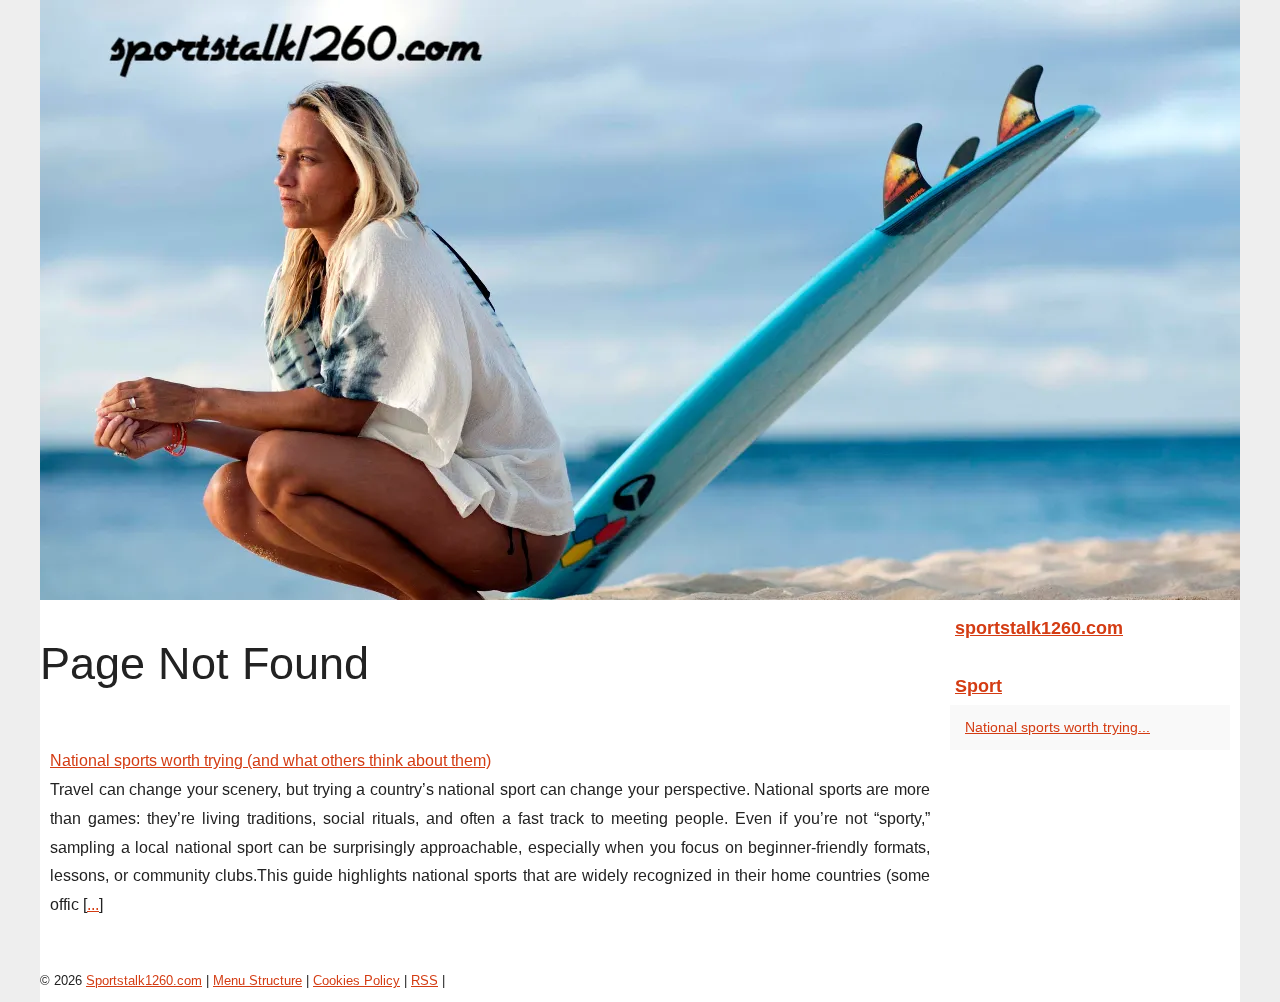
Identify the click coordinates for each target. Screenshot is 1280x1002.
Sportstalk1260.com (144, 980)
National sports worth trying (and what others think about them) (270, 760)
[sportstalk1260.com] (640, 300)
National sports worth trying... (1057, 727)
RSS (424, 980)
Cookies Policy (356, 980)
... (93, 904)
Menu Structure (257, 980)
